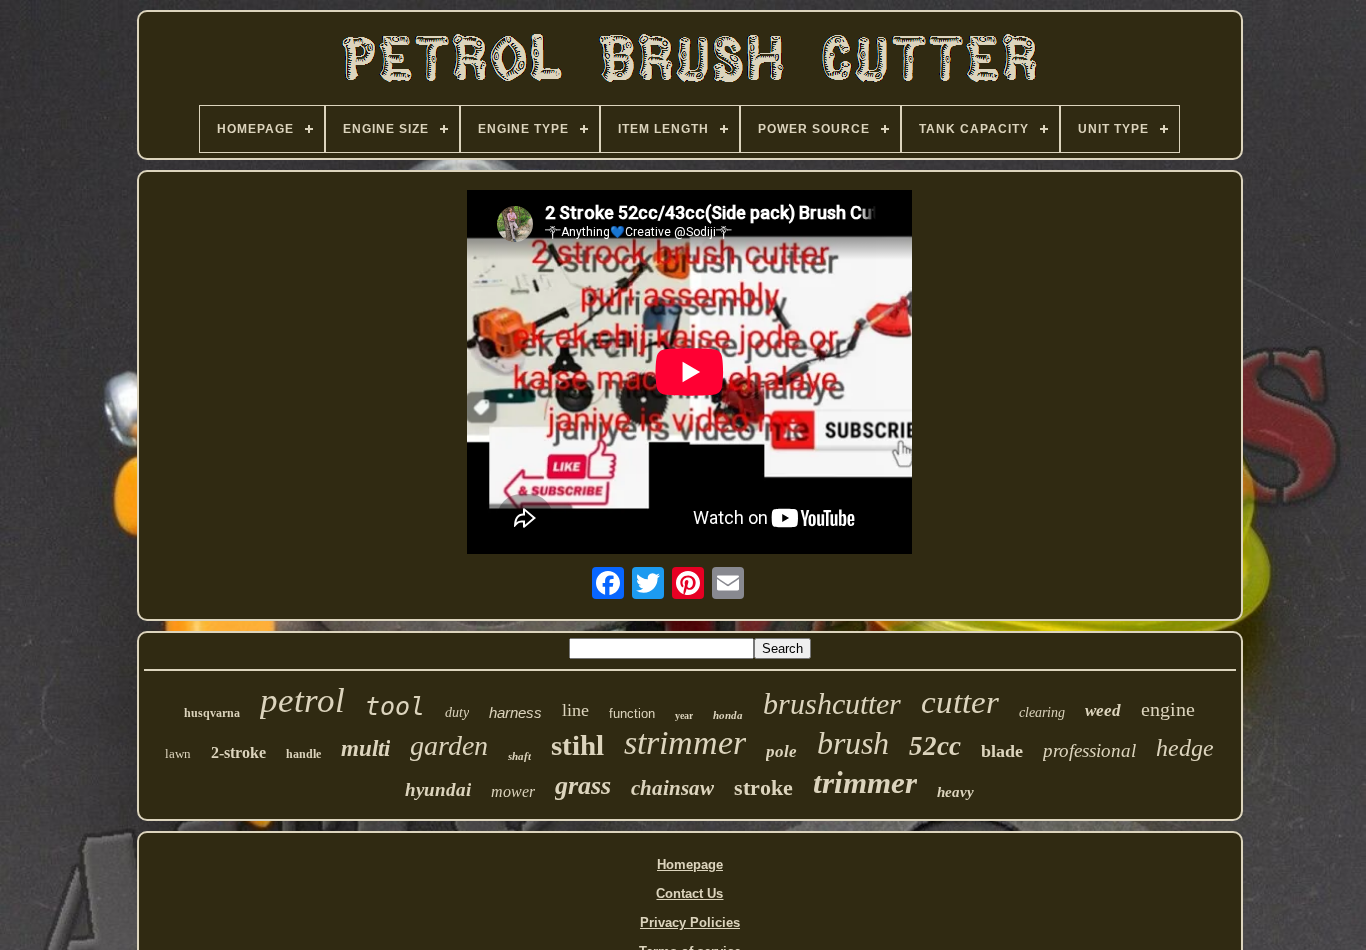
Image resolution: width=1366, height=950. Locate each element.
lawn (178, 753)
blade (1002, 751)
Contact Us (689, 893)
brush (853, 743)
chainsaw (672, 788)
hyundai (438, 789)
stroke (763, 787)
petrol (302, 700)
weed (1103, 710)
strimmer (685, 742)
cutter (960, 702)
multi (365, 748)
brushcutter (832, 703)
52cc (935, 746)
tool (395, 706)
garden (449, 745)
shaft (519, 756)
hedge (1185, 748)
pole (781, 751)
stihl (577, 745)
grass (583, 785)
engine (1168, 709)
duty (457, 712)
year (684, 715)
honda (728, 715)
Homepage (690, 864)
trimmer (865, 782)
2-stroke (238, 752)
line (575, 710)
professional (1089, 750)
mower (513, 791)
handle (303, 754)
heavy (955, 792)
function (632, 713)
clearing (1042, 712)
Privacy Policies (690, 922)
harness (515, 712)
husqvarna (212, 713)
